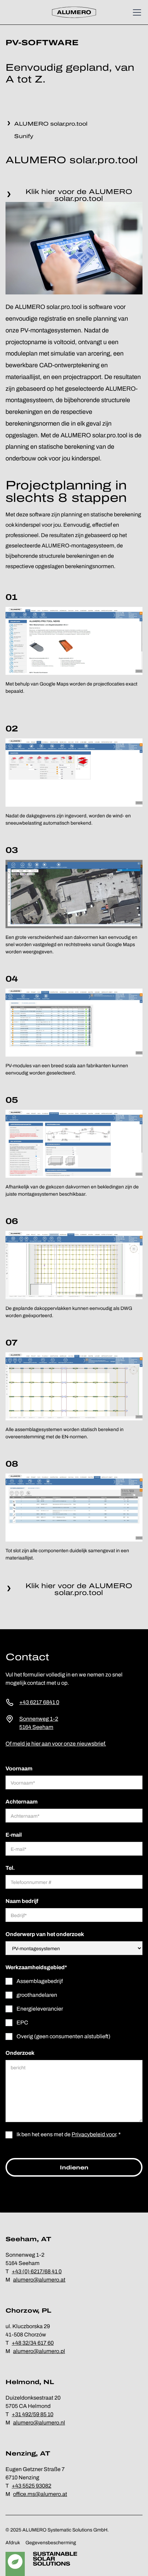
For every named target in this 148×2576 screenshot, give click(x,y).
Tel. (10, 1868)
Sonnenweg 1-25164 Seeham (39, 1723)
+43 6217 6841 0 (39, 1702)
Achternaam (22, 1802)
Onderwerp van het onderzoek (45, 1934)
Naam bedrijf (22, 1901)
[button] (136, 12)
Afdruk (13, 2543)
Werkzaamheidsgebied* (36, 1967)
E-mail (14, 1835)
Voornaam (19, 1768)
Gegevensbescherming (51, 2543)
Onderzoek (20, 2053)
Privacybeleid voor (94, 2134)
